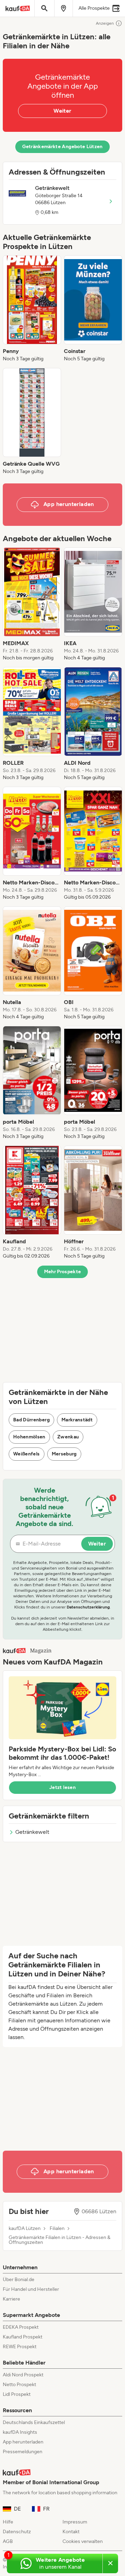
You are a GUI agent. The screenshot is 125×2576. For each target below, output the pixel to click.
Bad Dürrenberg (31, 1420)
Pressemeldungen (23, 2452)
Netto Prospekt (19, 2385)
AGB (8, 2541)
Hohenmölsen (29, 1437)
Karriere (11, 2299)
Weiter (62, 111)
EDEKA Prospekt (21, 2327)
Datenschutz (17, 2532)
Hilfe (8, 2522)
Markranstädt (77, 1420)
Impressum (75, 2522)
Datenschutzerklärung (88, 1607)
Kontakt (71, 2532)
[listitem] (32, 309)
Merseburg (64, 1454)
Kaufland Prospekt (23, 2337)
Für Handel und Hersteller (31, 2289)
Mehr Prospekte (63, 1272)
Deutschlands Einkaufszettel (34, 2422)
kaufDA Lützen (25, 2229)
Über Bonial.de (19, 2280)
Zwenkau (68, 1437)
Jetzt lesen (62, 1787)
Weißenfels (27, 1454)
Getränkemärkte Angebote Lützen (62, 147)
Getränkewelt (32, 1832)
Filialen (57, 2229)
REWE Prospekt (20, 2347)
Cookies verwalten (83, 2541)
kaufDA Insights (20, 2432)
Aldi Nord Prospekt (23, 2375)
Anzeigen (105, 23)
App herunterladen (23, 2442)
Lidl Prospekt (17, 2394)
